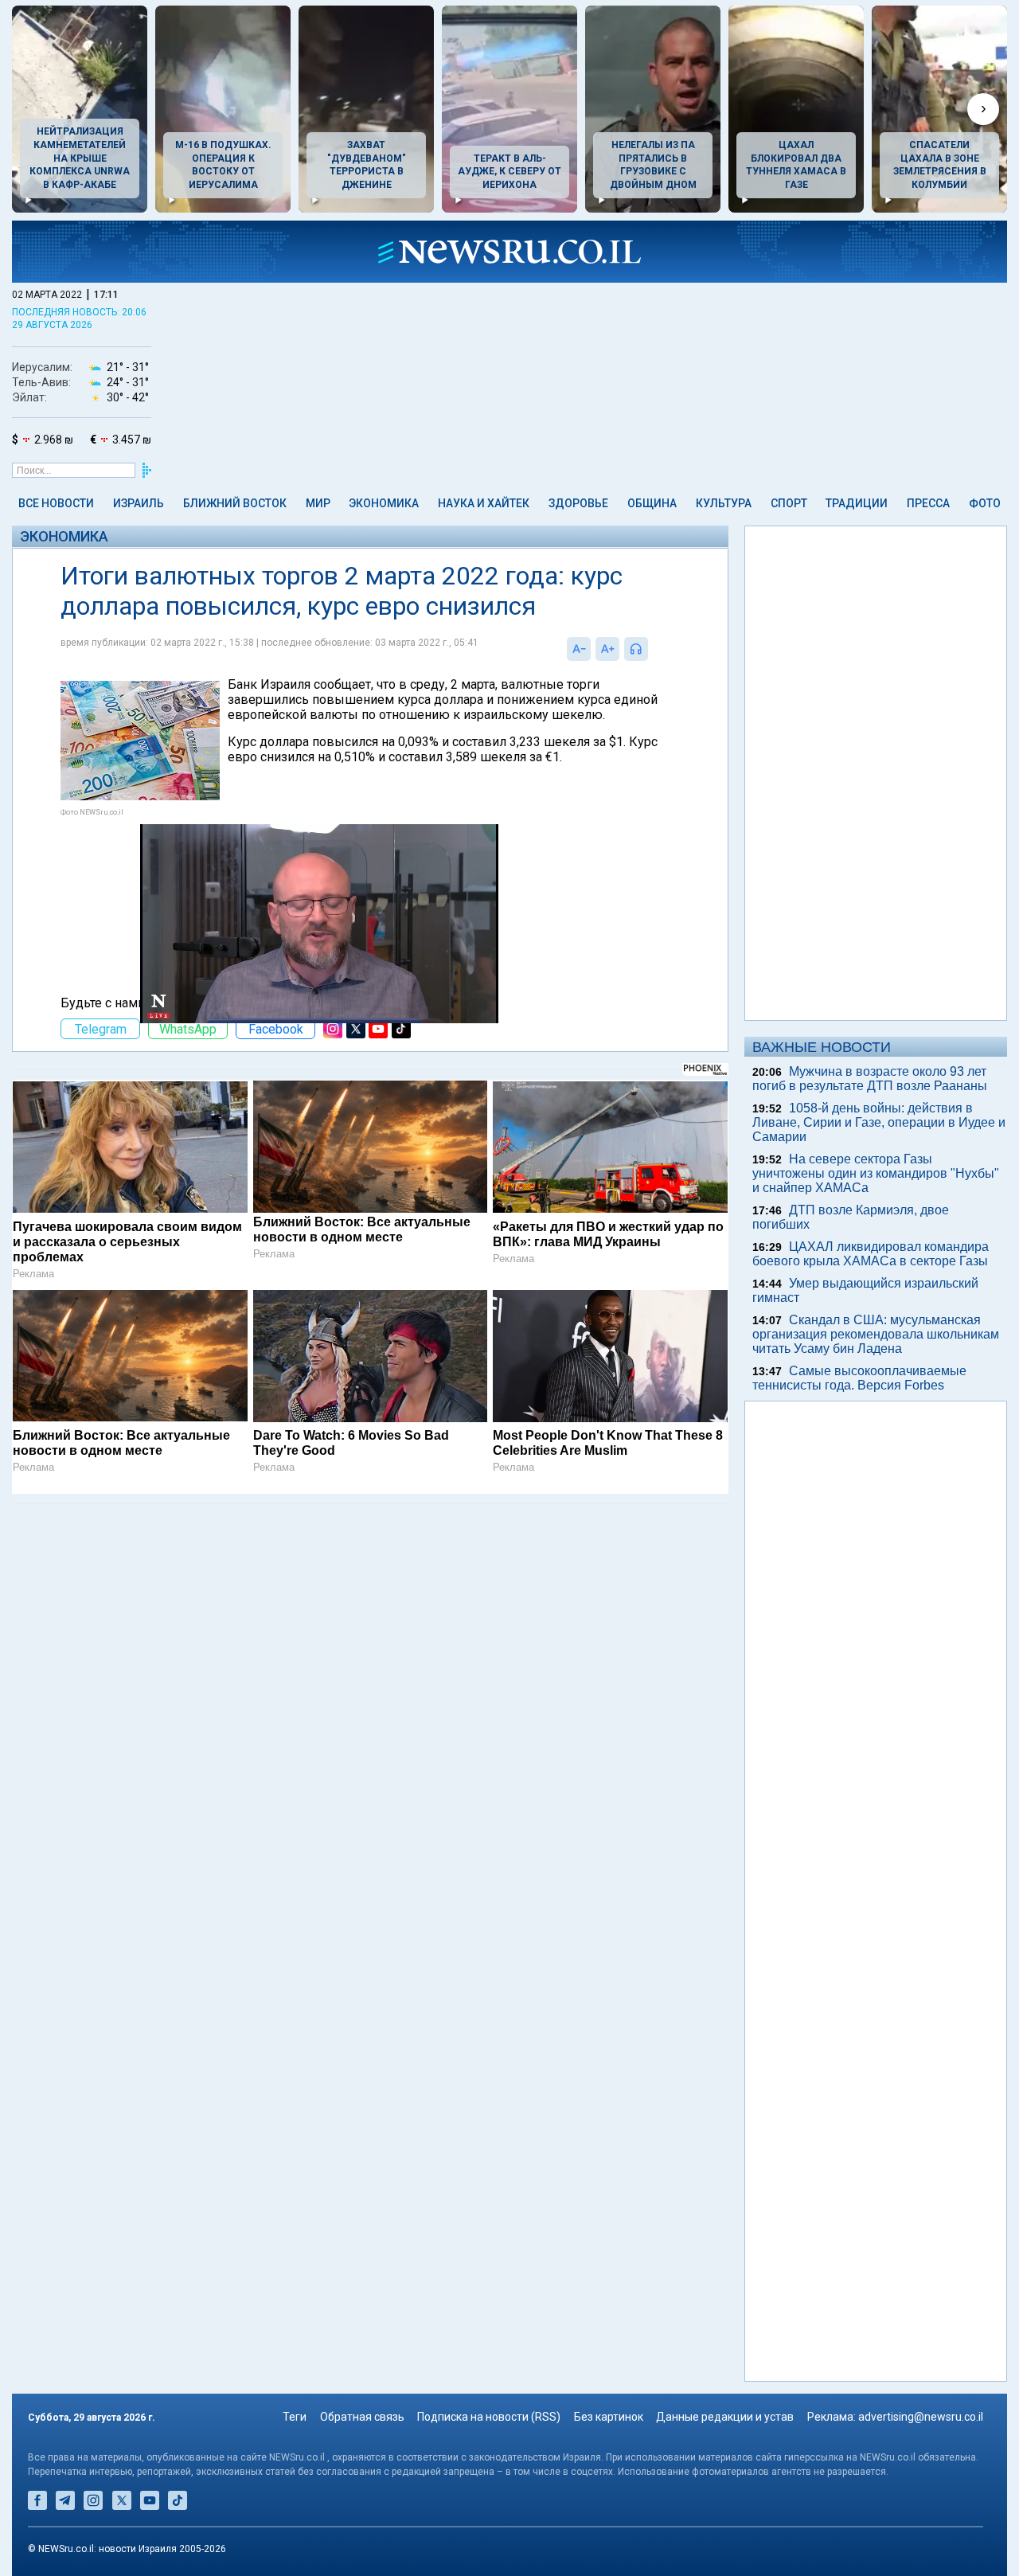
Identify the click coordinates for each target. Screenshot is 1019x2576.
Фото (985, 503)
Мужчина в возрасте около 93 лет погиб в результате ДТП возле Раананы (870, 1079)
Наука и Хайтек (484, 503)
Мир (318, 503)
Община (652, 503)
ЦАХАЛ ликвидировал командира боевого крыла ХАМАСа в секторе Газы (871, 1254)
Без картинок (609, 2417)
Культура (724, 503)
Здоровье (578, 503)
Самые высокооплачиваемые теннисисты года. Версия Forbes (859, 1378)
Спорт (789, 503)
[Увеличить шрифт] (607, 649)
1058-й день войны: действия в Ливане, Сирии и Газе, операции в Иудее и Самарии (879, 1122)
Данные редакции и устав (725, 2417)
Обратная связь (362, 2417)
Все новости (56, 503)
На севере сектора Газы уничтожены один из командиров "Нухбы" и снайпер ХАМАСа (876, 1173)
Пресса (928, 503)
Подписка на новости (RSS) (489, 2417)
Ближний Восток (235, 503)
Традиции (857, 503)
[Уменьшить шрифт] (579, 649)
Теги (295, 2417)
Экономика (384, 503)
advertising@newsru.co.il (921, 2417)
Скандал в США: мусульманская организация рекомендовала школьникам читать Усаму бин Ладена (876, 1334)
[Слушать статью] (652, 649)
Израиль (139, 503)
